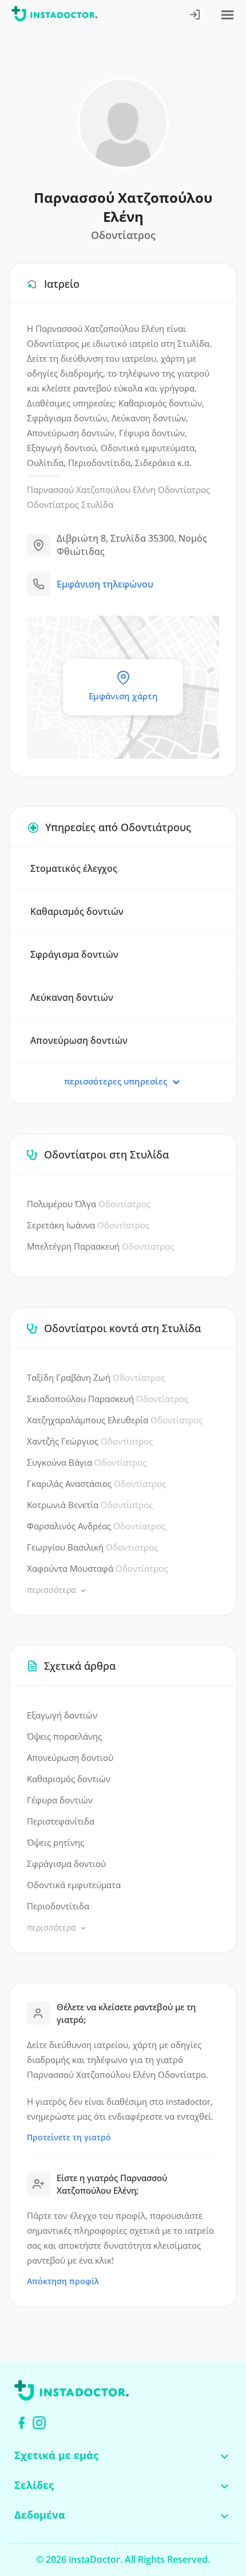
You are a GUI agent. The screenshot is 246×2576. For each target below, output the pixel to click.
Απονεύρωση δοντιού (70, 1757)
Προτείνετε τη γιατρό (69, 2137)
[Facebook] (21, 2423)
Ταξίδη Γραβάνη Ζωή (96, 1377)
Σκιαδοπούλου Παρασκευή (108, 1399)
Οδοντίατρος (184, 490)
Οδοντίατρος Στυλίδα (70, 504)
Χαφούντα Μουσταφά (97, 1568)
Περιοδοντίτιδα (58, 1906)
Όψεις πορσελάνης (64, 1736)
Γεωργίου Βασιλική (92, 1547)
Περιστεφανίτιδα (61, 1821)
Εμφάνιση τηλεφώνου (105, 584)
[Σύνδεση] (195, 16)
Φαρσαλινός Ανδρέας (96, 1526)
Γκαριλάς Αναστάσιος (96, 1483)
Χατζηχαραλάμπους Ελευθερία (115, 1420)
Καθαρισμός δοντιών (69, 1779)
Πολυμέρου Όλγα (89, 1204)
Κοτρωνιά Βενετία (90, 1505)
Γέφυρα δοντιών (60, 1800)
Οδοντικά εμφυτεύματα (74, 1885)
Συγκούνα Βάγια (87, 1462)
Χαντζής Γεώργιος (90, 1441)
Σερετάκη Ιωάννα (88, 1225)
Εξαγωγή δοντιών (62, 1715)
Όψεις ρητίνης (55, 1842)
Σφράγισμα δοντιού (66, 1864)
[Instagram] (39, 2423)
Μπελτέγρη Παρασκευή (100, 1246)
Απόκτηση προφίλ (63, 2281)
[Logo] (54, 16)
